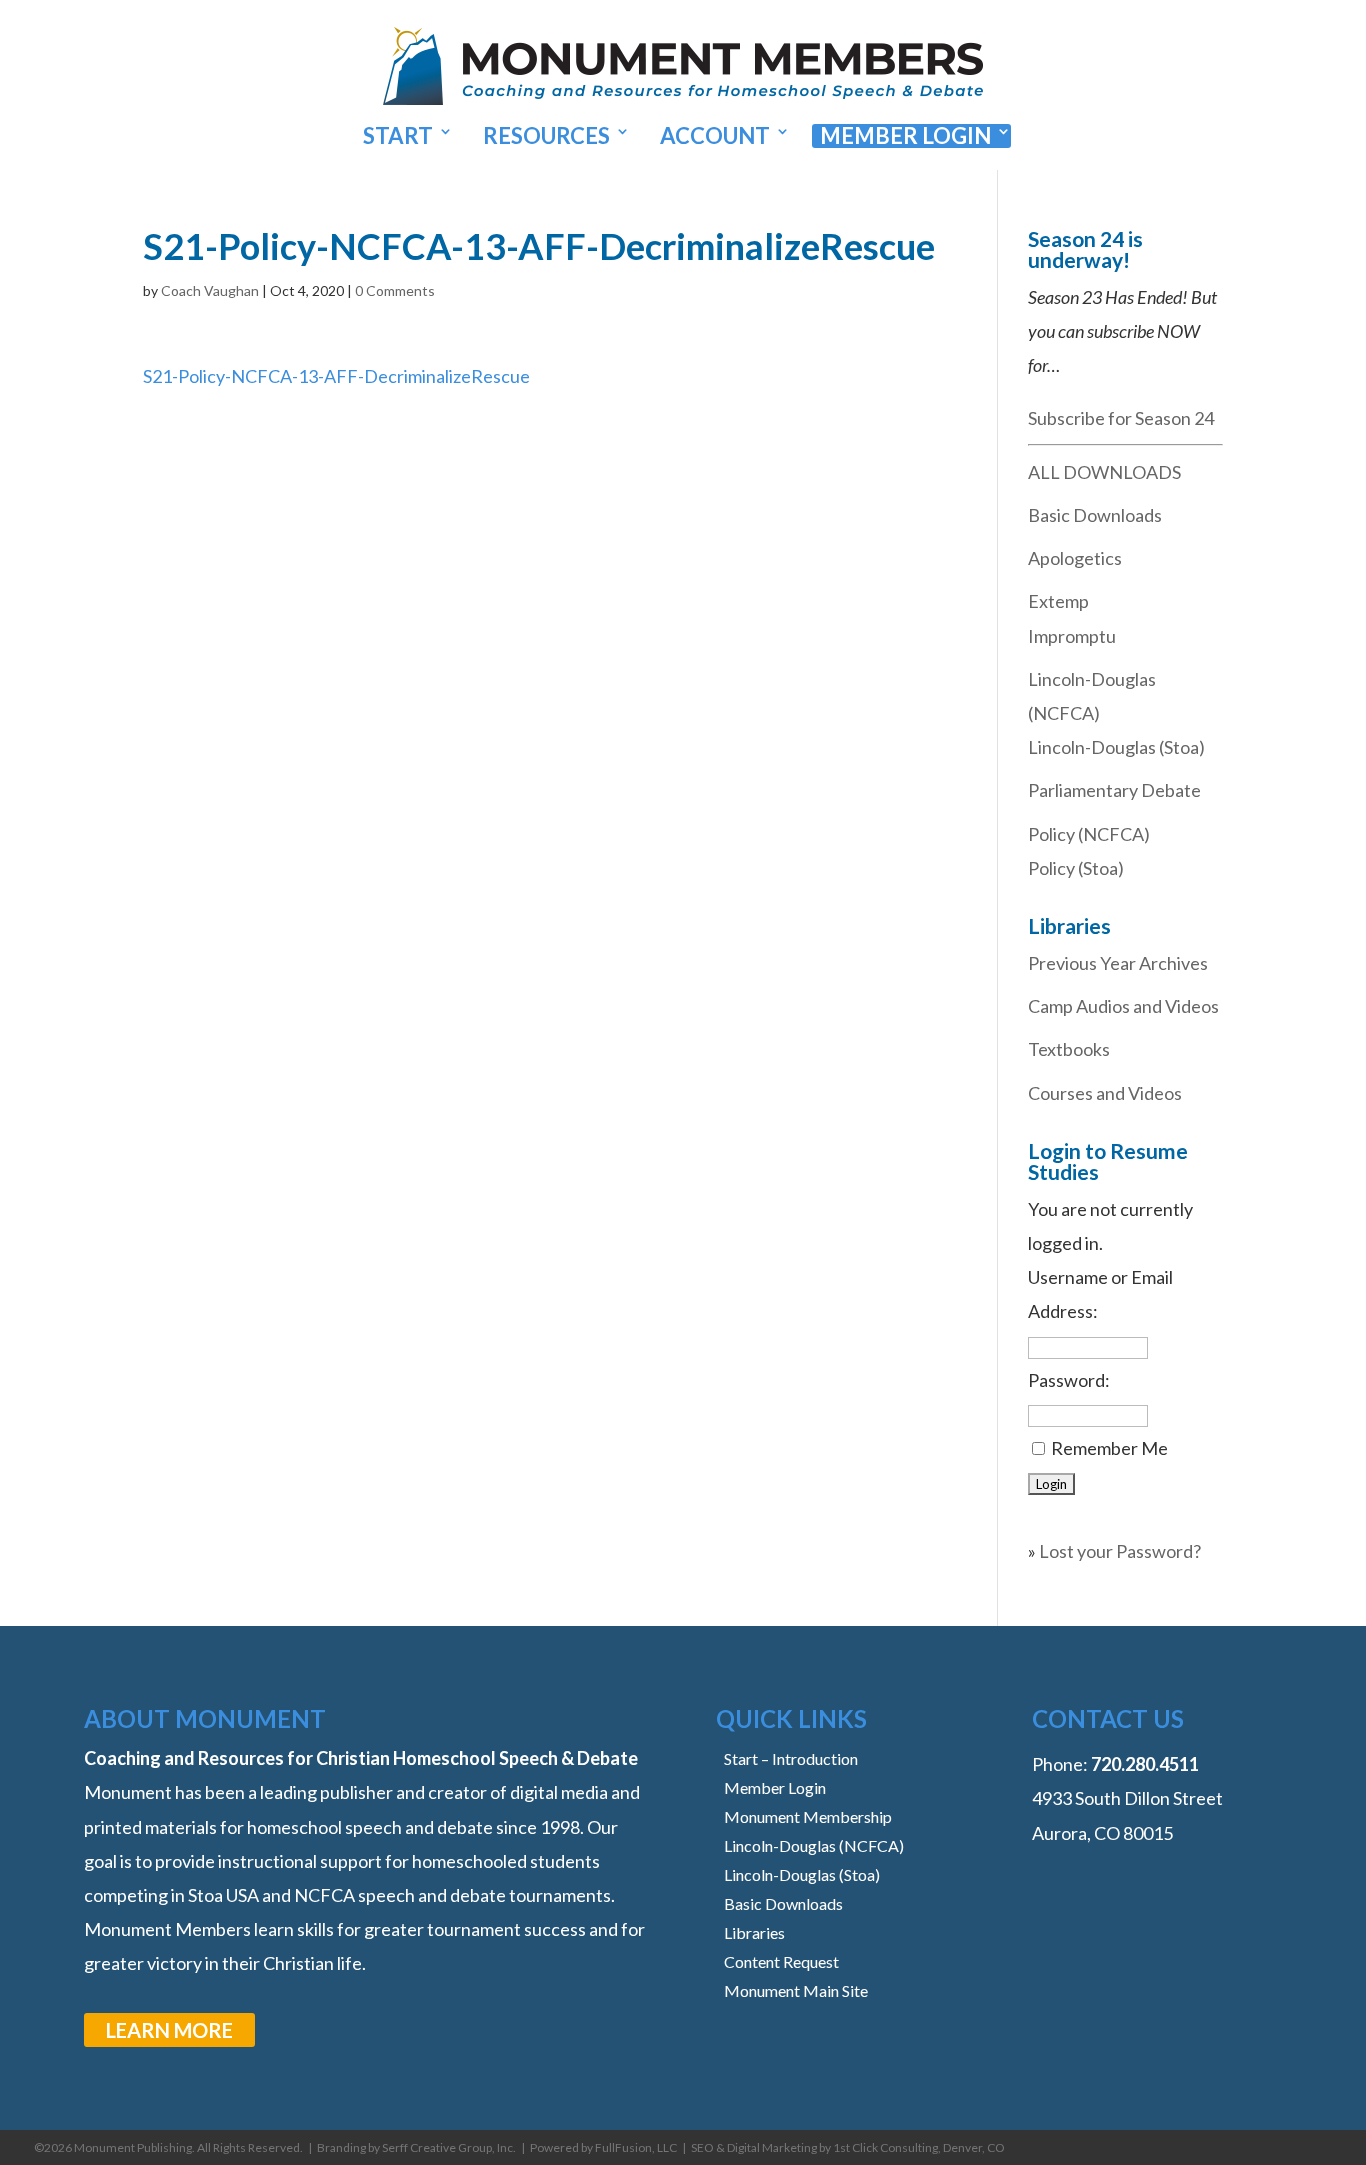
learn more (169, 2030)
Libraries (754, 1932)
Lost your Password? (1120, 1551)
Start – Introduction (791, 1758)
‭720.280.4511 (1145, 1764)
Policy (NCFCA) (1089, 834)
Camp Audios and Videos (1123, 1006)
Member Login (905, 136)
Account (715, 136)
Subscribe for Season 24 (1121, 418)
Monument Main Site (796, 1990)
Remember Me (1109, 1448)
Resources (546, 136)
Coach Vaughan (210, 290)
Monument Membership (808, 1816)
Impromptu (1072, 636)
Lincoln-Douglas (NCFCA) (814, 1845)
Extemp (1058, 601)
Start (398, 136)
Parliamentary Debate (1114, 790)
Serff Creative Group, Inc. (449, 2147)
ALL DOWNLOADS (1104, 472)
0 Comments (395, 290)
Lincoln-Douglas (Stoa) (1116, 747)
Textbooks (1069, 1049)
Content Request (781, 1961)
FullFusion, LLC (636, 2147)
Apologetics (1075, 558)
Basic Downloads (1095, 515)
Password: (1069, 1380)
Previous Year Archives (1118, 963)
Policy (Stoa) (1076, 868)
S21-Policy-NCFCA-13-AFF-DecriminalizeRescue (336, 376)
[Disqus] (540, 643)
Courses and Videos (1105, 1093)
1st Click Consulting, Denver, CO (919, 2147)
